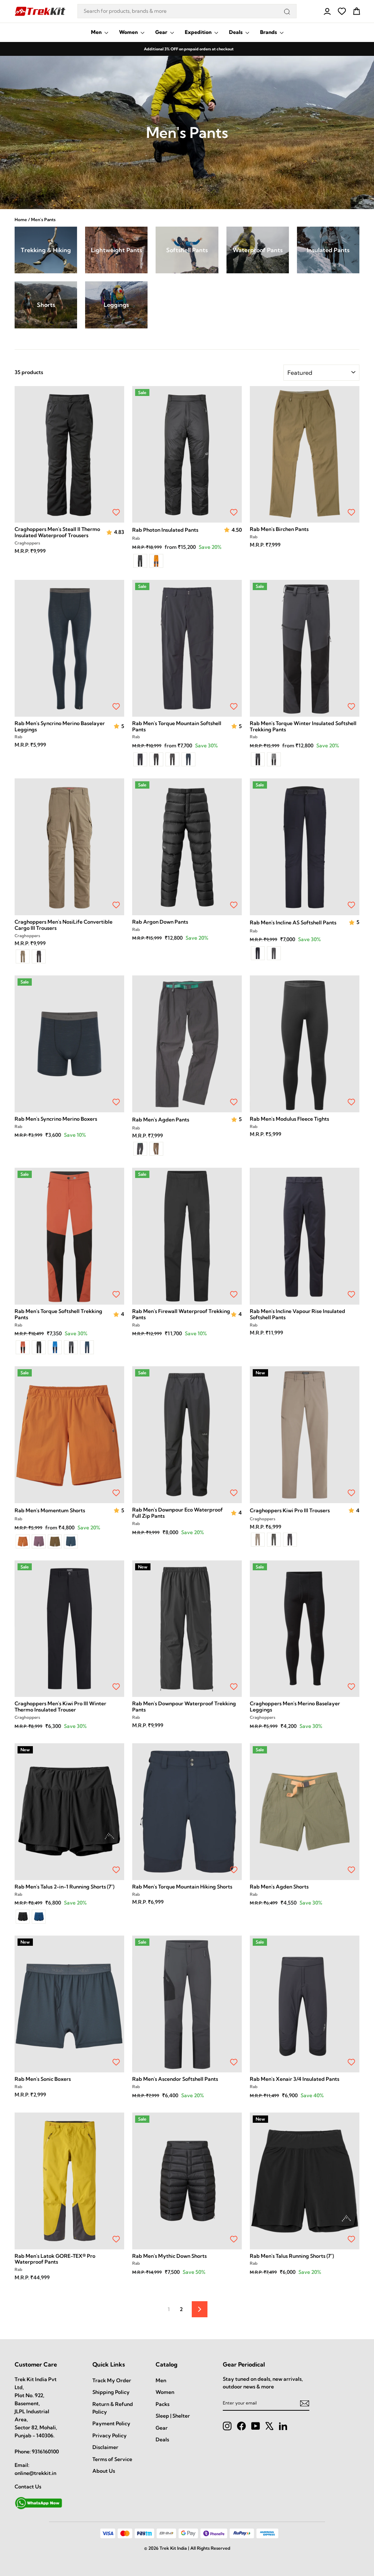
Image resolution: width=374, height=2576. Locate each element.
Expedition (199, 32)
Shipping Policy (111, 2392)
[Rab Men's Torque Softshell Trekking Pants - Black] (39, 1347)
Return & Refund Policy (113, 2408)
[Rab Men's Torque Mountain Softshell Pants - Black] (140, 759)
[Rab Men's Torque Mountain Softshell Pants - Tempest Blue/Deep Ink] (188, 759)
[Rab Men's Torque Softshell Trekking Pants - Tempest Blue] (87, 1347)
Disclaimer (105, 2447)
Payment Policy (111, 2423)
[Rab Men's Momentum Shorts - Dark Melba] (23, 1541)
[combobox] (187, 11)
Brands (269, 32)
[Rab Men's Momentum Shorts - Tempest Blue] (71, 1541)
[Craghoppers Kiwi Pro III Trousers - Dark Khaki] (274, 1540)
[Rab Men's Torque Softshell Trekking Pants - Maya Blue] (55, 1347)
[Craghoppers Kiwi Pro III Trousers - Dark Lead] (290, 1540)
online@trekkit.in (35, 2473)
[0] (342, 11)
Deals (236, 32)
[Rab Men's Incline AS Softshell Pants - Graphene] (274, 953)
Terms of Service (112, 2459)
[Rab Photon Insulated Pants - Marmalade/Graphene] (156, 561)
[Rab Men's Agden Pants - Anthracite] (140, 1149)
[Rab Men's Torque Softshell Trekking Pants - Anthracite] (71, 1347)
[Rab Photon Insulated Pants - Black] (140, 561)
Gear (162, 32)
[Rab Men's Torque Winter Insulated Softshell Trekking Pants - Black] (258, 759)
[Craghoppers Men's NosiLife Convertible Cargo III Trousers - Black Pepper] (39, 956)
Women (129, 32)
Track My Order (112, 2380)
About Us (104, 2471)
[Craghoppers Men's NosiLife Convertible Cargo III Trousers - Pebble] (23, 956)
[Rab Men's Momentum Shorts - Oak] (55, 1541)
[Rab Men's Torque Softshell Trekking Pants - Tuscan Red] (23, 1347)
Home (21, 220)
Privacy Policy (110, 2436)
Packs (163, 2404)
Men (97, 32)
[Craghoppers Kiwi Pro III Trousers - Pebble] (258, 1540)
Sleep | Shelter (173, 2416)
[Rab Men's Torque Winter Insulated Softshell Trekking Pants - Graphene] (274, 759)
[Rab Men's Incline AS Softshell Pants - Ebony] (258, 953)
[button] (110, 533)
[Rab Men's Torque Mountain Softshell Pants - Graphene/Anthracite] (172, 759)
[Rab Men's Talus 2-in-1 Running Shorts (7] (23, 1917)
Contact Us (28, 2487)
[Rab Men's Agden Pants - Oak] (156, 1149)
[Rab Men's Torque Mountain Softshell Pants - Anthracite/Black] (156, 759)
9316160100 (45, 2452)
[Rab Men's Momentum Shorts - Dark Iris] (39, 1541)
